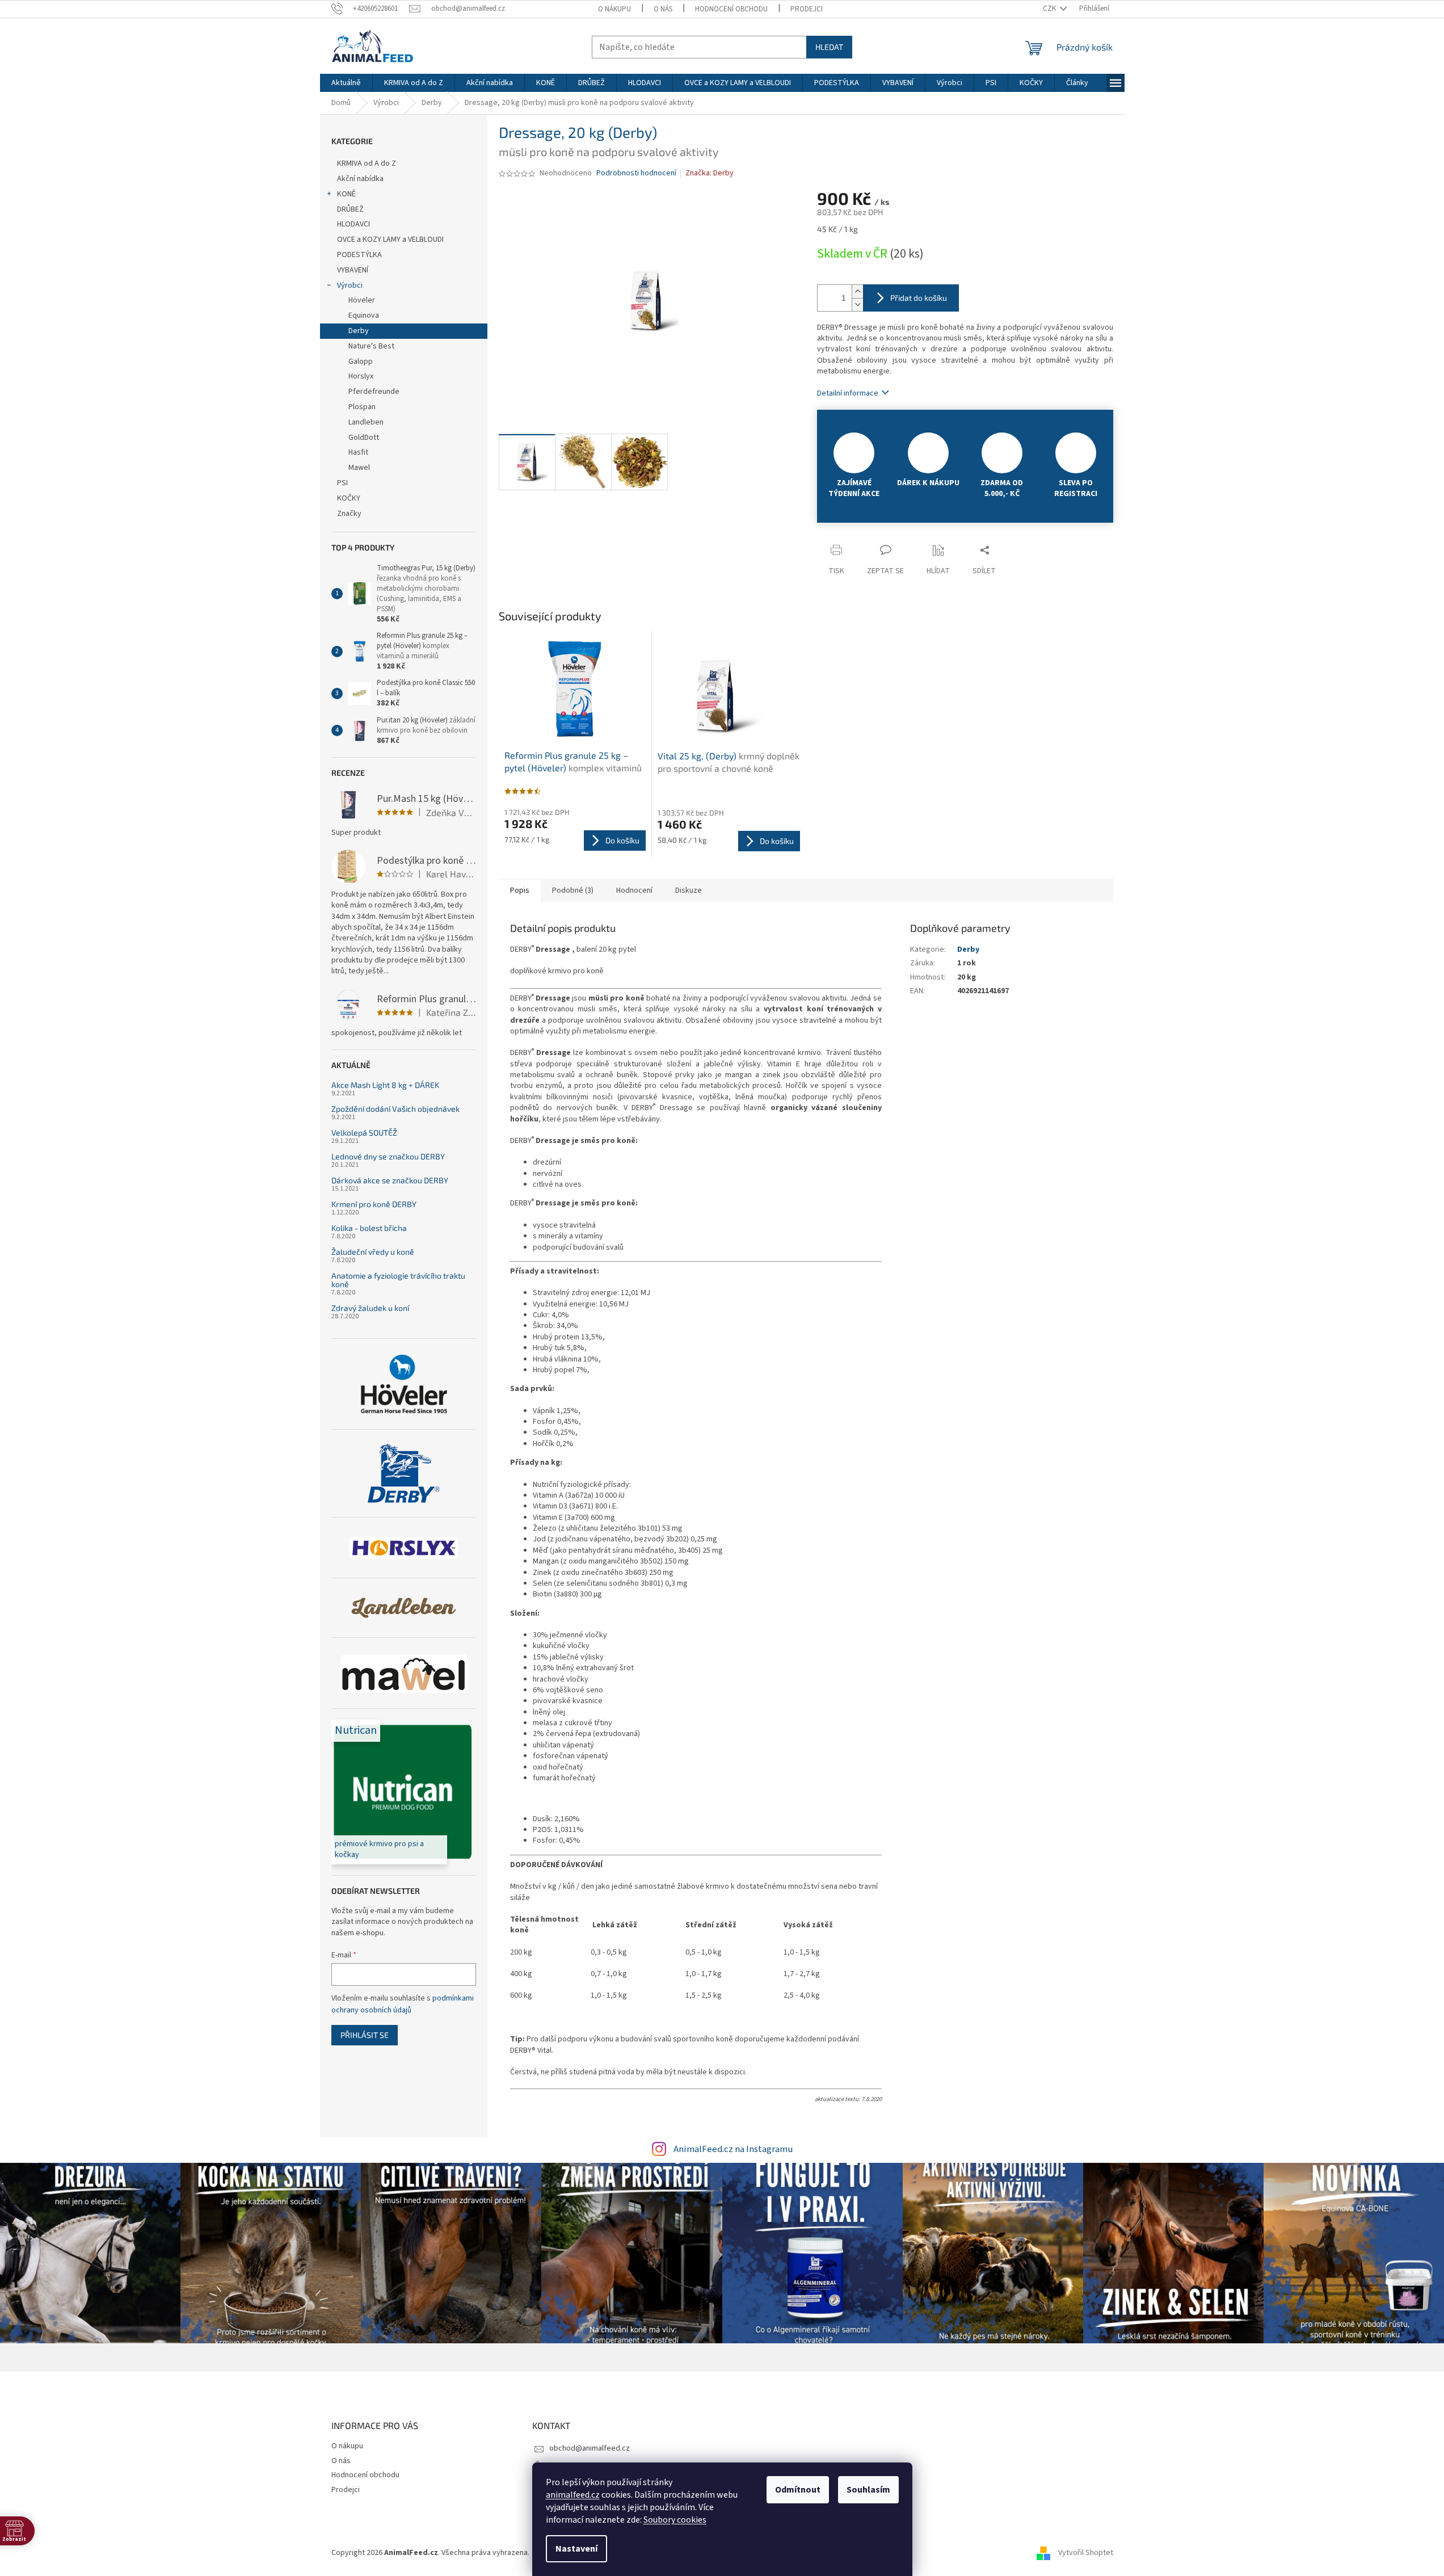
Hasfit (358, 452)
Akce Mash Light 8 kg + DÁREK (385, 1085)
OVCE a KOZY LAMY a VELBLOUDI (390, 239)
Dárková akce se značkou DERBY (390, 1180)
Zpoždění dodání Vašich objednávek (395, 1109)
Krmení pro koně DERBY (374, 1204)
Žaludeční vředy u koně (373, 1252)
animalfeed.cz (573, 2495)
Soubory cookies (675, 2520)
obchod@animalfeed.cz (590, 2448)
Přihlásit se (365, 2035)
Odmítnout (798, 2490)
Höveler (362, 300)
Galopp (361, 362)
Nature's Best (371, 346)
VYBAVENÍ (353, 270)
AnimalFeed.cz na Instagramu (733, 2149)
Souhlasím (868, 2490)
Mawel (359, 468)
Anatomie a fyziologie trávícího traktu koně (398, 1280)
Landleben (366, 422)
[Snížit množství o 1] (857, 304)
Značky (349, 514)
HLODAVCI (353, 224)
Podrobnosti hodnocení (636, 173)
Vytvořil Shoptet (1086, 2553)
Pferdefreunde (374, 392)
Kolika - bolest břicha (369, 1228)
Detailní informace (848, 393)
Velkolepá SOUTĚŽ (364, 1132)
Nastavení (576, 2549)
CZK (1050, 9)
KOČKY (349, 498)
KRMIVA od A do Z (367, 163)
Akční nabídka (360, 179)
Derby (359, 331)
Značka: (710, 173)
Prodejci (807, 9)
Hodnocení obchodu (731, 9)
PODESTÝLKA (359, 255)
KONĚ (346, 194)
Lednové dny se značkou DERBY (388, 1156)
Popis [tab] (520, 890)
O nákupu (614, 9)
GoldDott (364, 438)
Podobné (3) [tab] (573, 890)
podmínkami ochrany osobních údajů (403, 2004)
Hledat (829, 47)
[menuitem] (346, 83)
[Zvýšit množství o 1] (857, 291)
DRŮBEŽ (350, 209)
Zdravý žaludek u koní (370, 1308)
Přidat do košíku (919, 298)
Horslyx (361, 376)
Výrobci (350, 285)
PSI (342, 483)
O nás (663, 9)
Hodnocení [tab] (634, 890)
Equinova (364, 316)
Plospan (362, 407)
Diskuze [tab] (689, 890)
